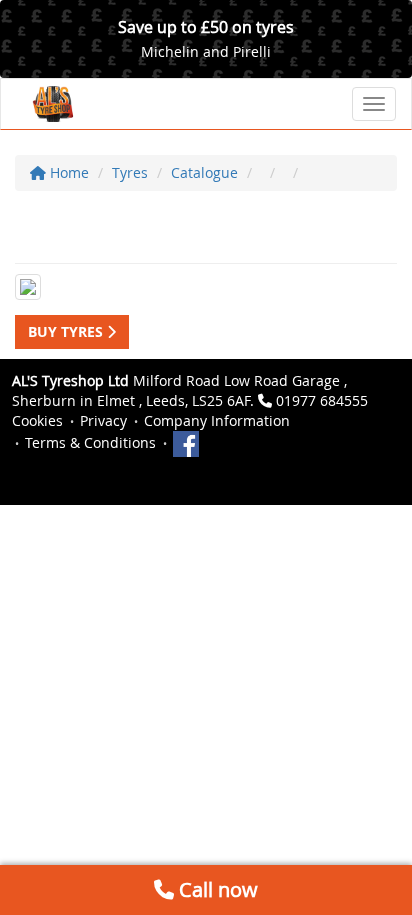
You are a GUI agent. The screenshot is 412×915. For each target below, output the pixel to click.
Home (67, 172)
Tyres (130, 172)
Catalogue (204, 172)
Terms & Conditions (90, 442)
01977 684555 (322, 400)
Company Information (217, 420)
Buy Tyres (67, 331)
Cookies (37, 420)
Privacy (103, 420)
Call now (216, 889)
